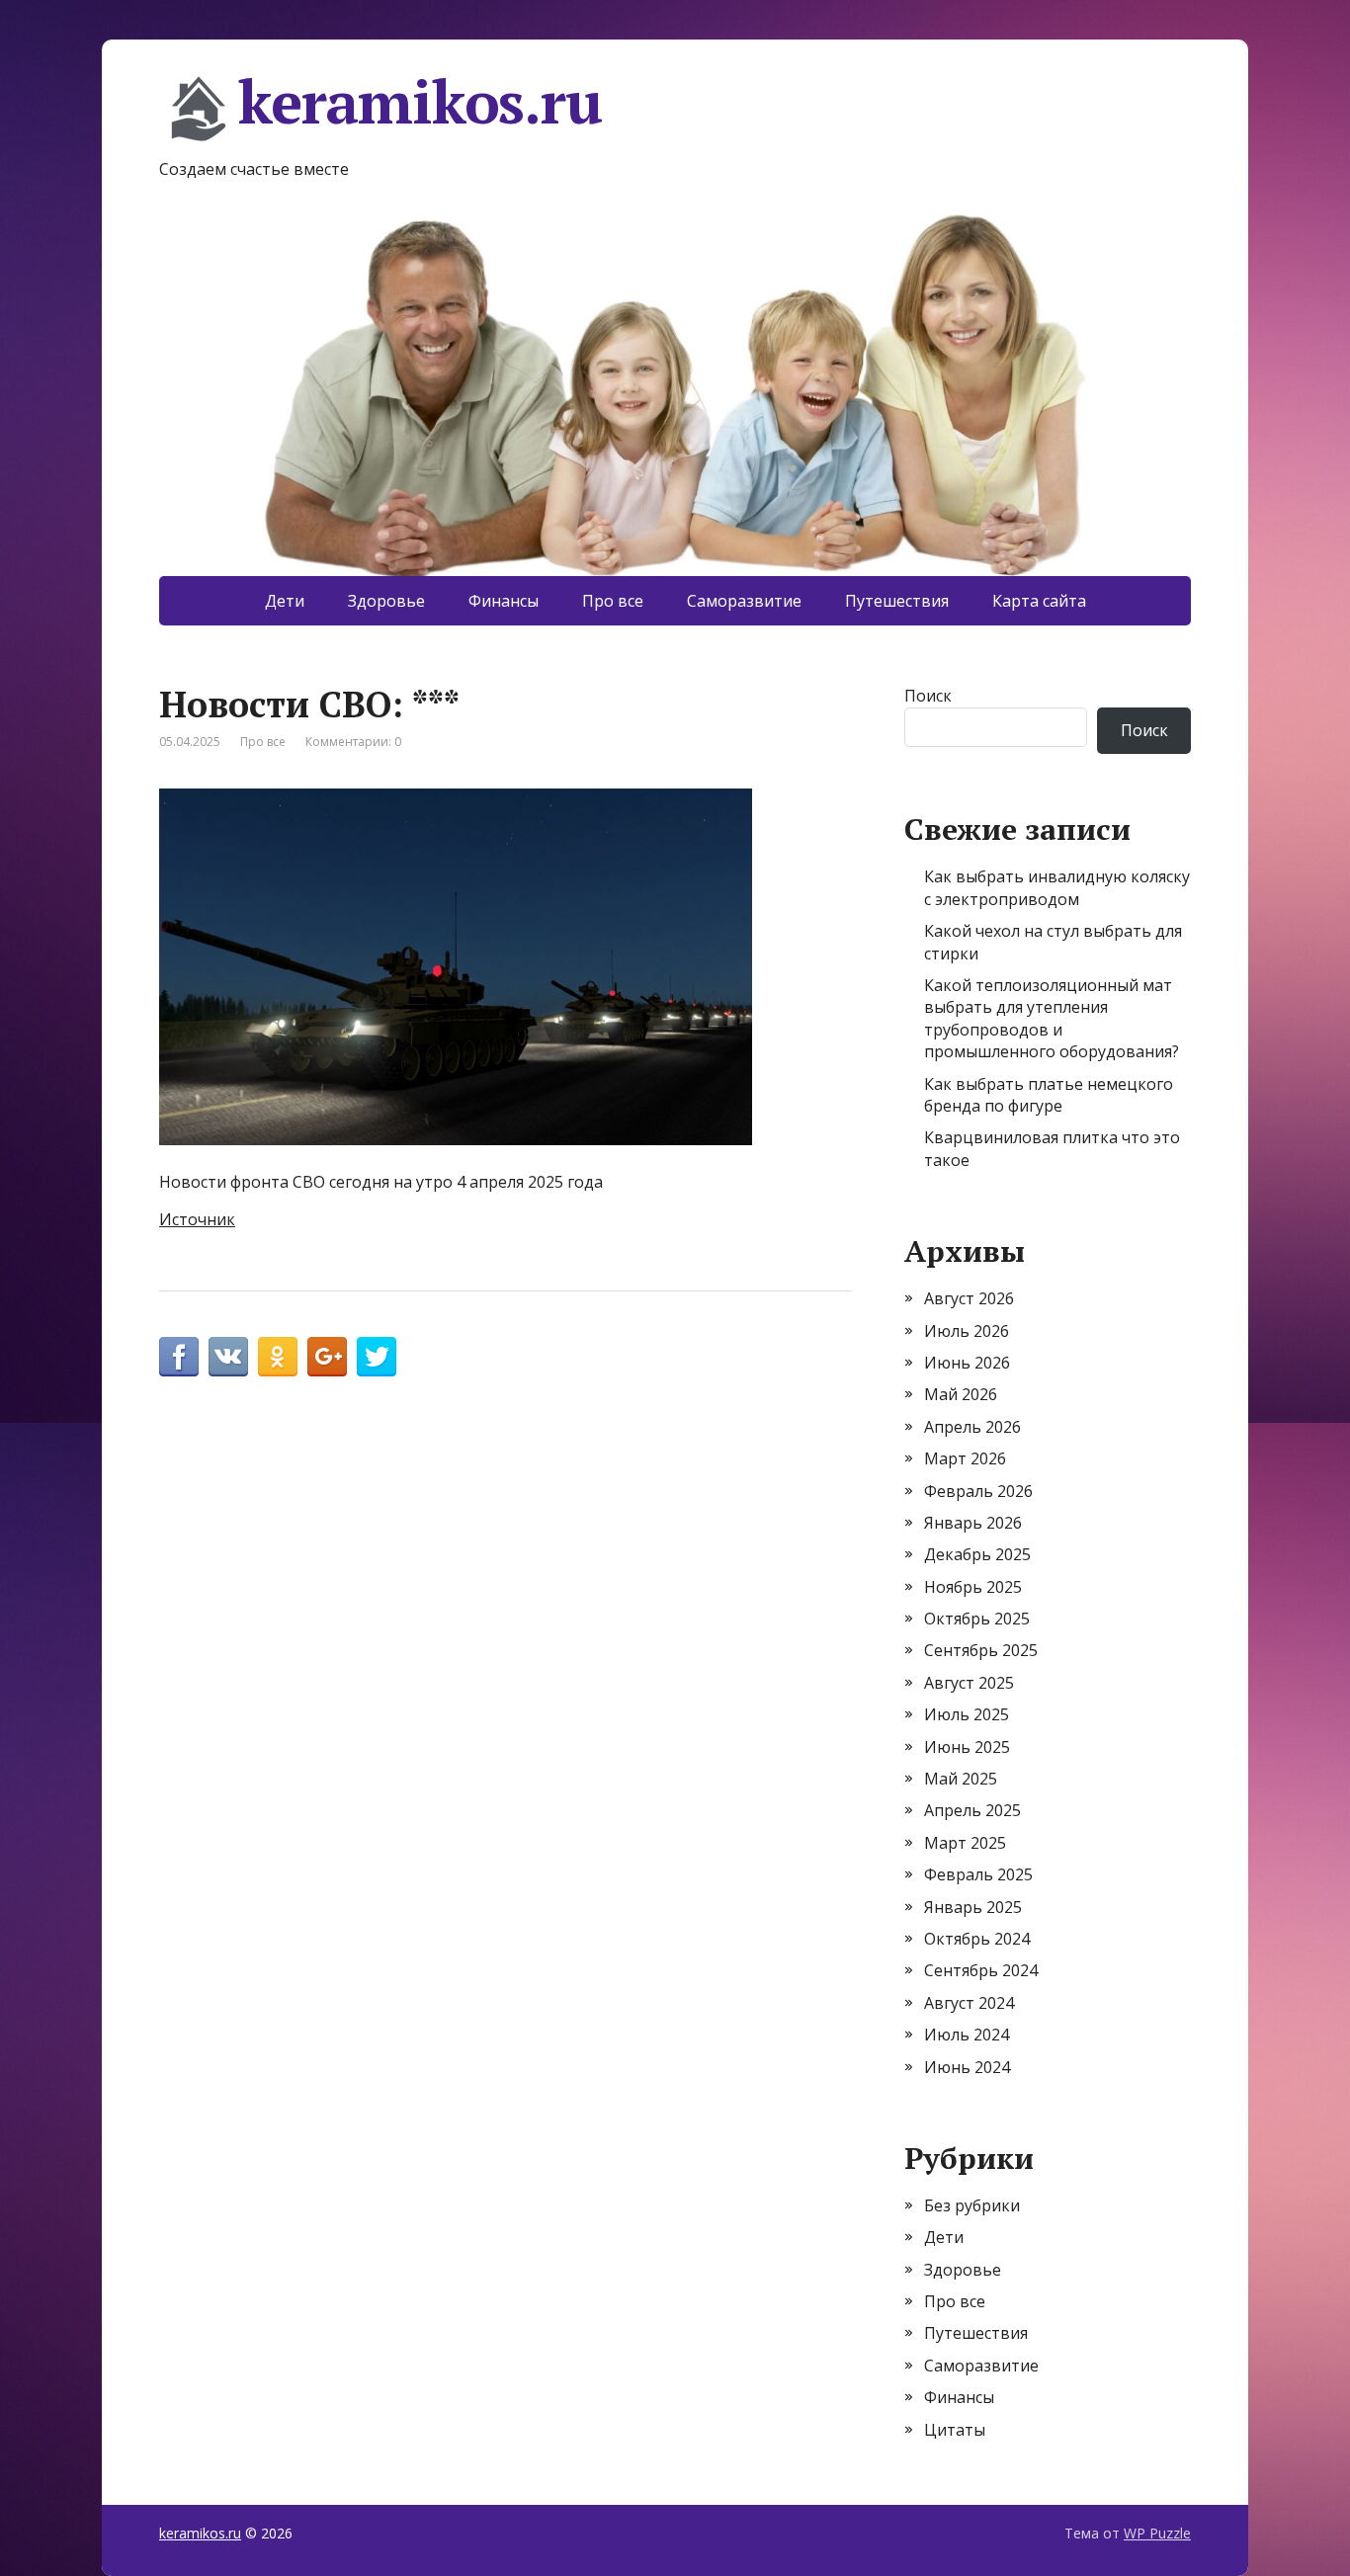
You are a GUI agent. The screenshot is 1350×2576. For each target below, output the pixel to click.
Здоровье (386, 601)
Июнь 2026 (967, 1363)
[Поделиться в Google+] (327, 1357)
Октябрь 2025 (977, 1619)
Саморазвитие (744, 601)
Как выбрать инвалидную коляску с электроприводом (1057, 887)
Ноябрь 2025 (973, 1587)
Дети (285, 601)
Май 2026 (961, 1394)
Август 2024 (969, 2003)
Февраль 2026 (978, 1491)
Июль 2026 (967, 1331)
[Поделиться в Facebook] (179, 1357)
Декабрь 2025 (977, 1554)
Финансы (504, 601)
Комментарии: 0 (353, 742)
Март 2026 (965, 1458)
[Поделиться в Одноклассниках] (278, 1357)
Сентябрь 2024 (981, 1970)
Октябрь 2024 (977, 1939)
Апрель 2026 (972, 1427)
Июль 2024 (967, 2035)
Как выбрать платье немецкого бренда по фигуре (1049, 1095)
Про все (613, 601)
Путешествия (897, 601)
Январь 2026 (973, 1523)
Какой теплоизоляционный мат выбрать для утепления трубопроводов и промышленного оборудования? (1052, 1018)
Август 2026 (969, 1298)
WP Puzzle (1157, 2533)
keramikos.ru (420, 105)
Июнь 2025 (967, 1747)
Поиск (928, 696)
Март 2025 (965, 1843)
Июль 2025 (967, 1714)
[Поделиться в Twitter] (377, 1357)
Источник (197, 1219)
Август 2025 (969, 1683)
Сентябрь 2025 (981, 1650)
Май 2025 (961, 1779)
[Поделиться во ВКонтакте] (228, 1357)
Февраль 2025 (978, 1874)
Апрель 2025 (972, 1810)
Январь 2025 (973, 1907)
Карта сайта (1039, 601)
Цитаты (955, 2430)
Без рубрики (972, 2205)
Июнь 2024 (967, 2067)
